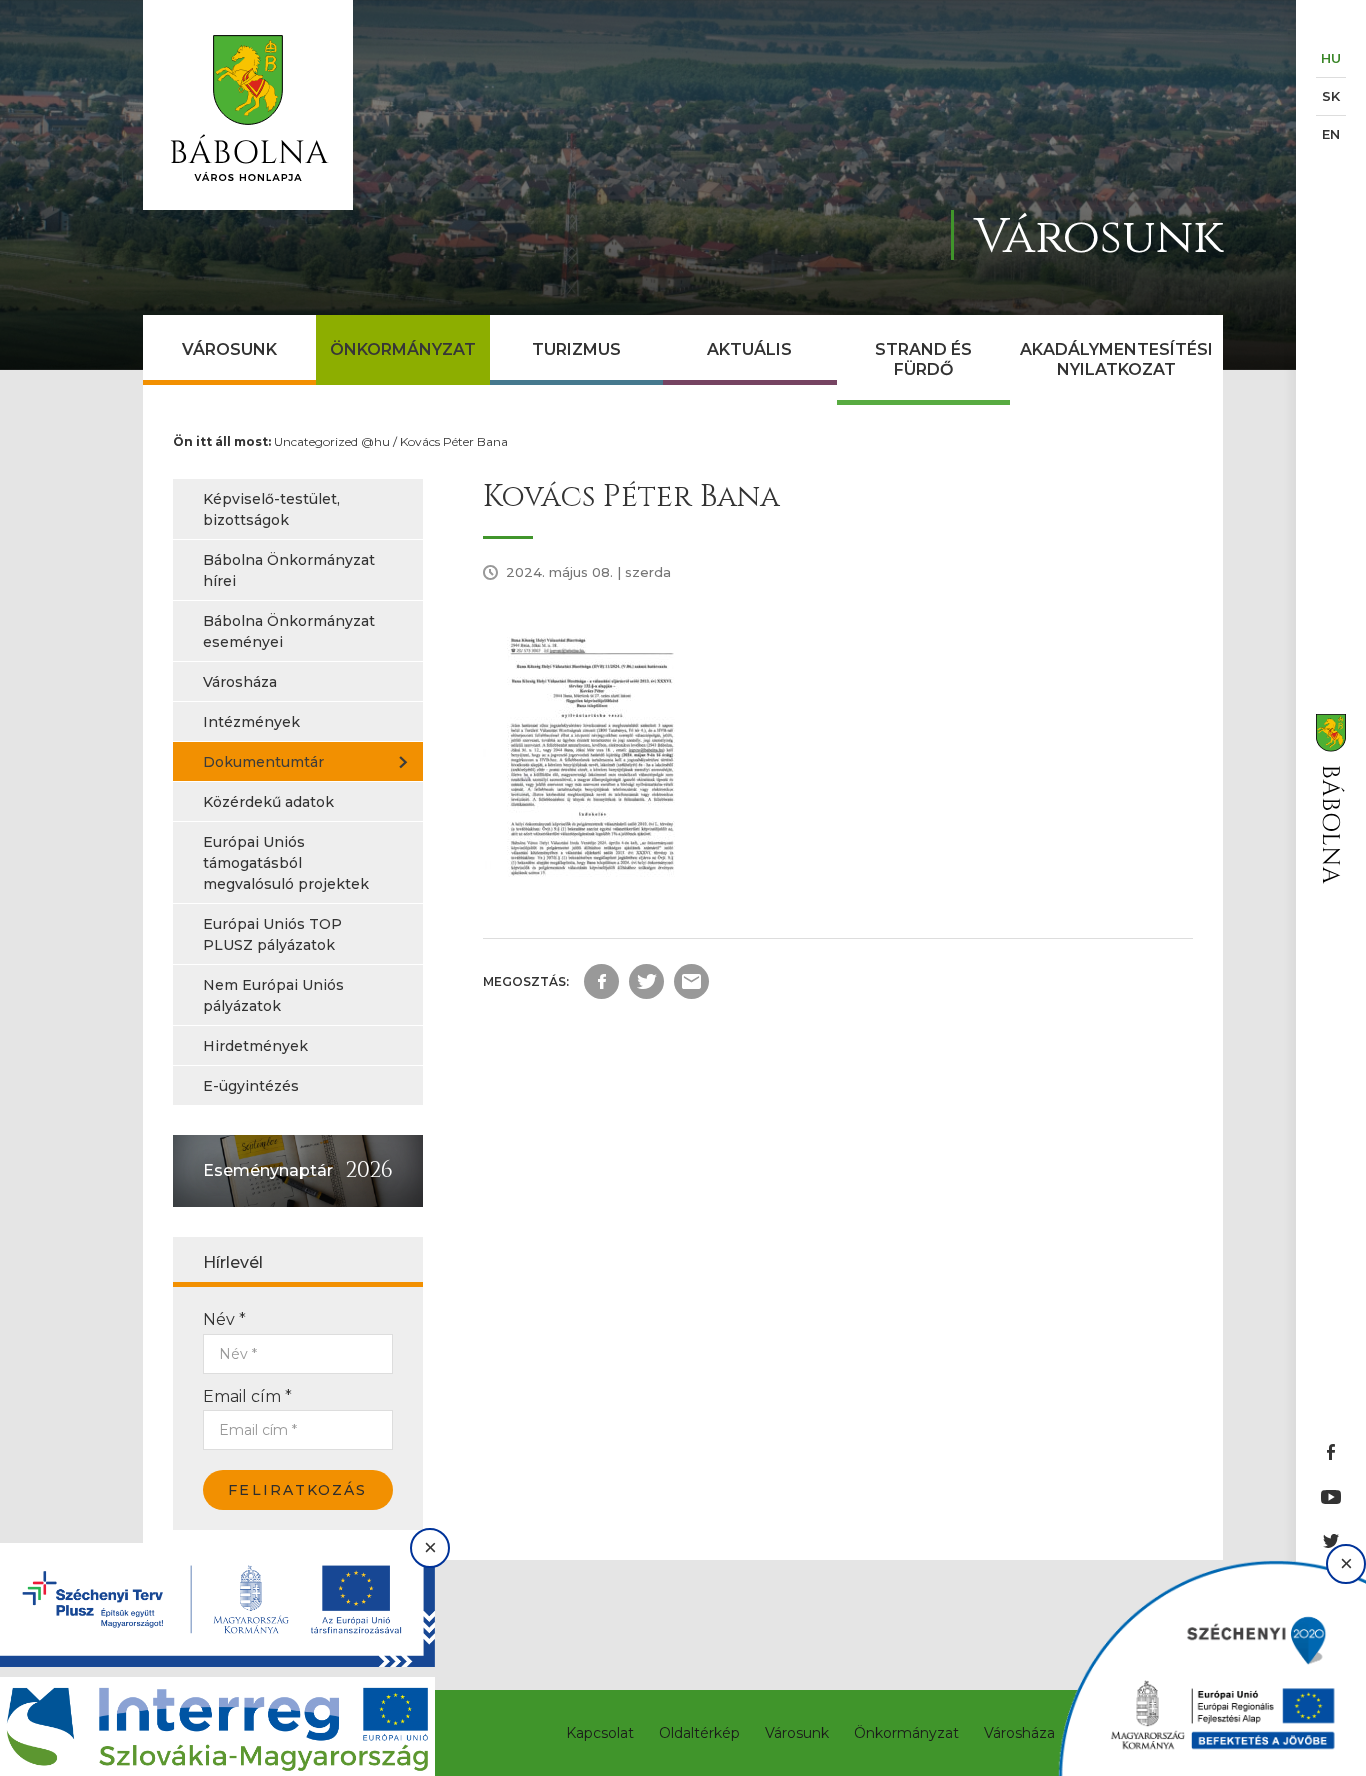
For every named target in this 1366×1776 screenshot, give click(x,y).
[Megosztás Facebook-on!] (601, 981)
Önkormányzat (403, 349)
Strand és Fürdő (923, 359)
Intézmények (251, 722)
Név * (224, 1319)
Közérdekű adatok (268, 802)
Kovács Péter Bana (454, 441)
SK (1331, 96)
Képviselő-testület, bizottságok (271, 509)
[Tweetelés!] (646, 981)
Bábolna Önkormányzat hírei (289, 570)
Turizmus (576, 349)
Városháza (240, 682)
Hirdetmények (255, 1046)
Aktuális (749, 349)
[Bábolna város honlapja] (248, 105)
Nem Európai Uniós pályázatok (273, 995)
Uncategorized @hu (332, 441)
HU (1331, 58)
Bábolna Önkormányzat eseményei (289, 631)
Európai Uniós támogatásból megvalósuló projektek (286, 863)
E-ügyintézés (251, 1086)
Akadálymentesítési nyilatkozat (1116, 359)
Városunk (229, 349)
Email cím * (247, 1396)
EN (1331, 134)
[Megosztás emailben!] (691, 981)
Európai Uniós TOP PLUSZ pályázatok (272, 934)
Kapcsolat (600, 1733)
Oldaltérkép (699, 1733)
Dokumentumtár (263, 762)
